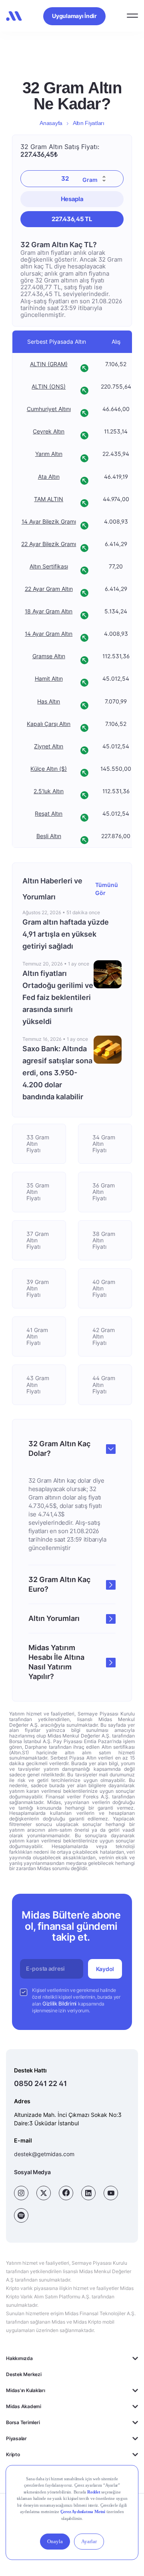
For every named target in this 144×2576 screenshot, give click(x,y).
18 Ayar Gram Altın (49, 611)
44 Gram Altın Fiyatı (104, 1384)
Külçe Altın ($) (49, 769)
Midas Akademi (24, 2406)
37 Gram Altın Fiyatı (38, 1240)
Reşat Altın (49, 814)
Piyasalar (16, 2438)
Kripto (13, 2454)
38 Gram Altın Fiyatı (104, 1240)
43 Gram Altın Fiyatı (38, 1384)
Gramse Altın (49, 657)
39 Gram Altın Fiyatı (38, 1288)
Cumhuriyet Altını (49, 409)
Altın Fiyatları (89, 123)
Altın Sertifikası (49, 566)
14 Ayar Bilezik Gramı (49, 522)
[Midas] (14, 16)
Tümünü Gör (107, 889)
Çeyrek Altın (49, 432)
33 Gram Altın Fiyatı (38, 1144)
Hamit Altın (49, 679)
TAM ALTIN (49, 499)
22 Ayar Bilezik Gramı (49, 544)
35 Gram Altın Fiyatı (38, 1192)
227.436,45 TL (72, 219)
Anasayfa (51, 123)
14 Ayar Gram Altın (49, 634)
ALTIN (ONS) (49, 387)
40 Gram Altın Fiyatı (104, 1288)
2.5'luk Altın (49, 791)
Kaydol (105, 1969)
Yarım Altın (49, 454)
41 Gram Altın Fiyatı (37, 1336)
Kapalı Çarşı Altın (49, 724)
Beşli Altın (49, 836)
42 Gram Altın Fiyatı (104, 1336)
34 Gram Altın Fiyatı (104, 1144)
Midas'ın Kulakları (26, 2390)
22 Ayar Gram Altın (49, 589)
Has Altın (49, 701)
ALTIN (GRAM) (49, 364)
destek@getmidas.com (44, 2154)
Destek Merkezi (24, 2374)
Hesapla (72, 199)
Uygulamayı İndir (74, 16)
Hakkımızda (19, 2358)
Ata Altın (49, 477)
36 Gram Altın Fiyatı (104, 1192)
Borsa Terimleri (23, 2422)
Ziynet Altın (49, 746)
